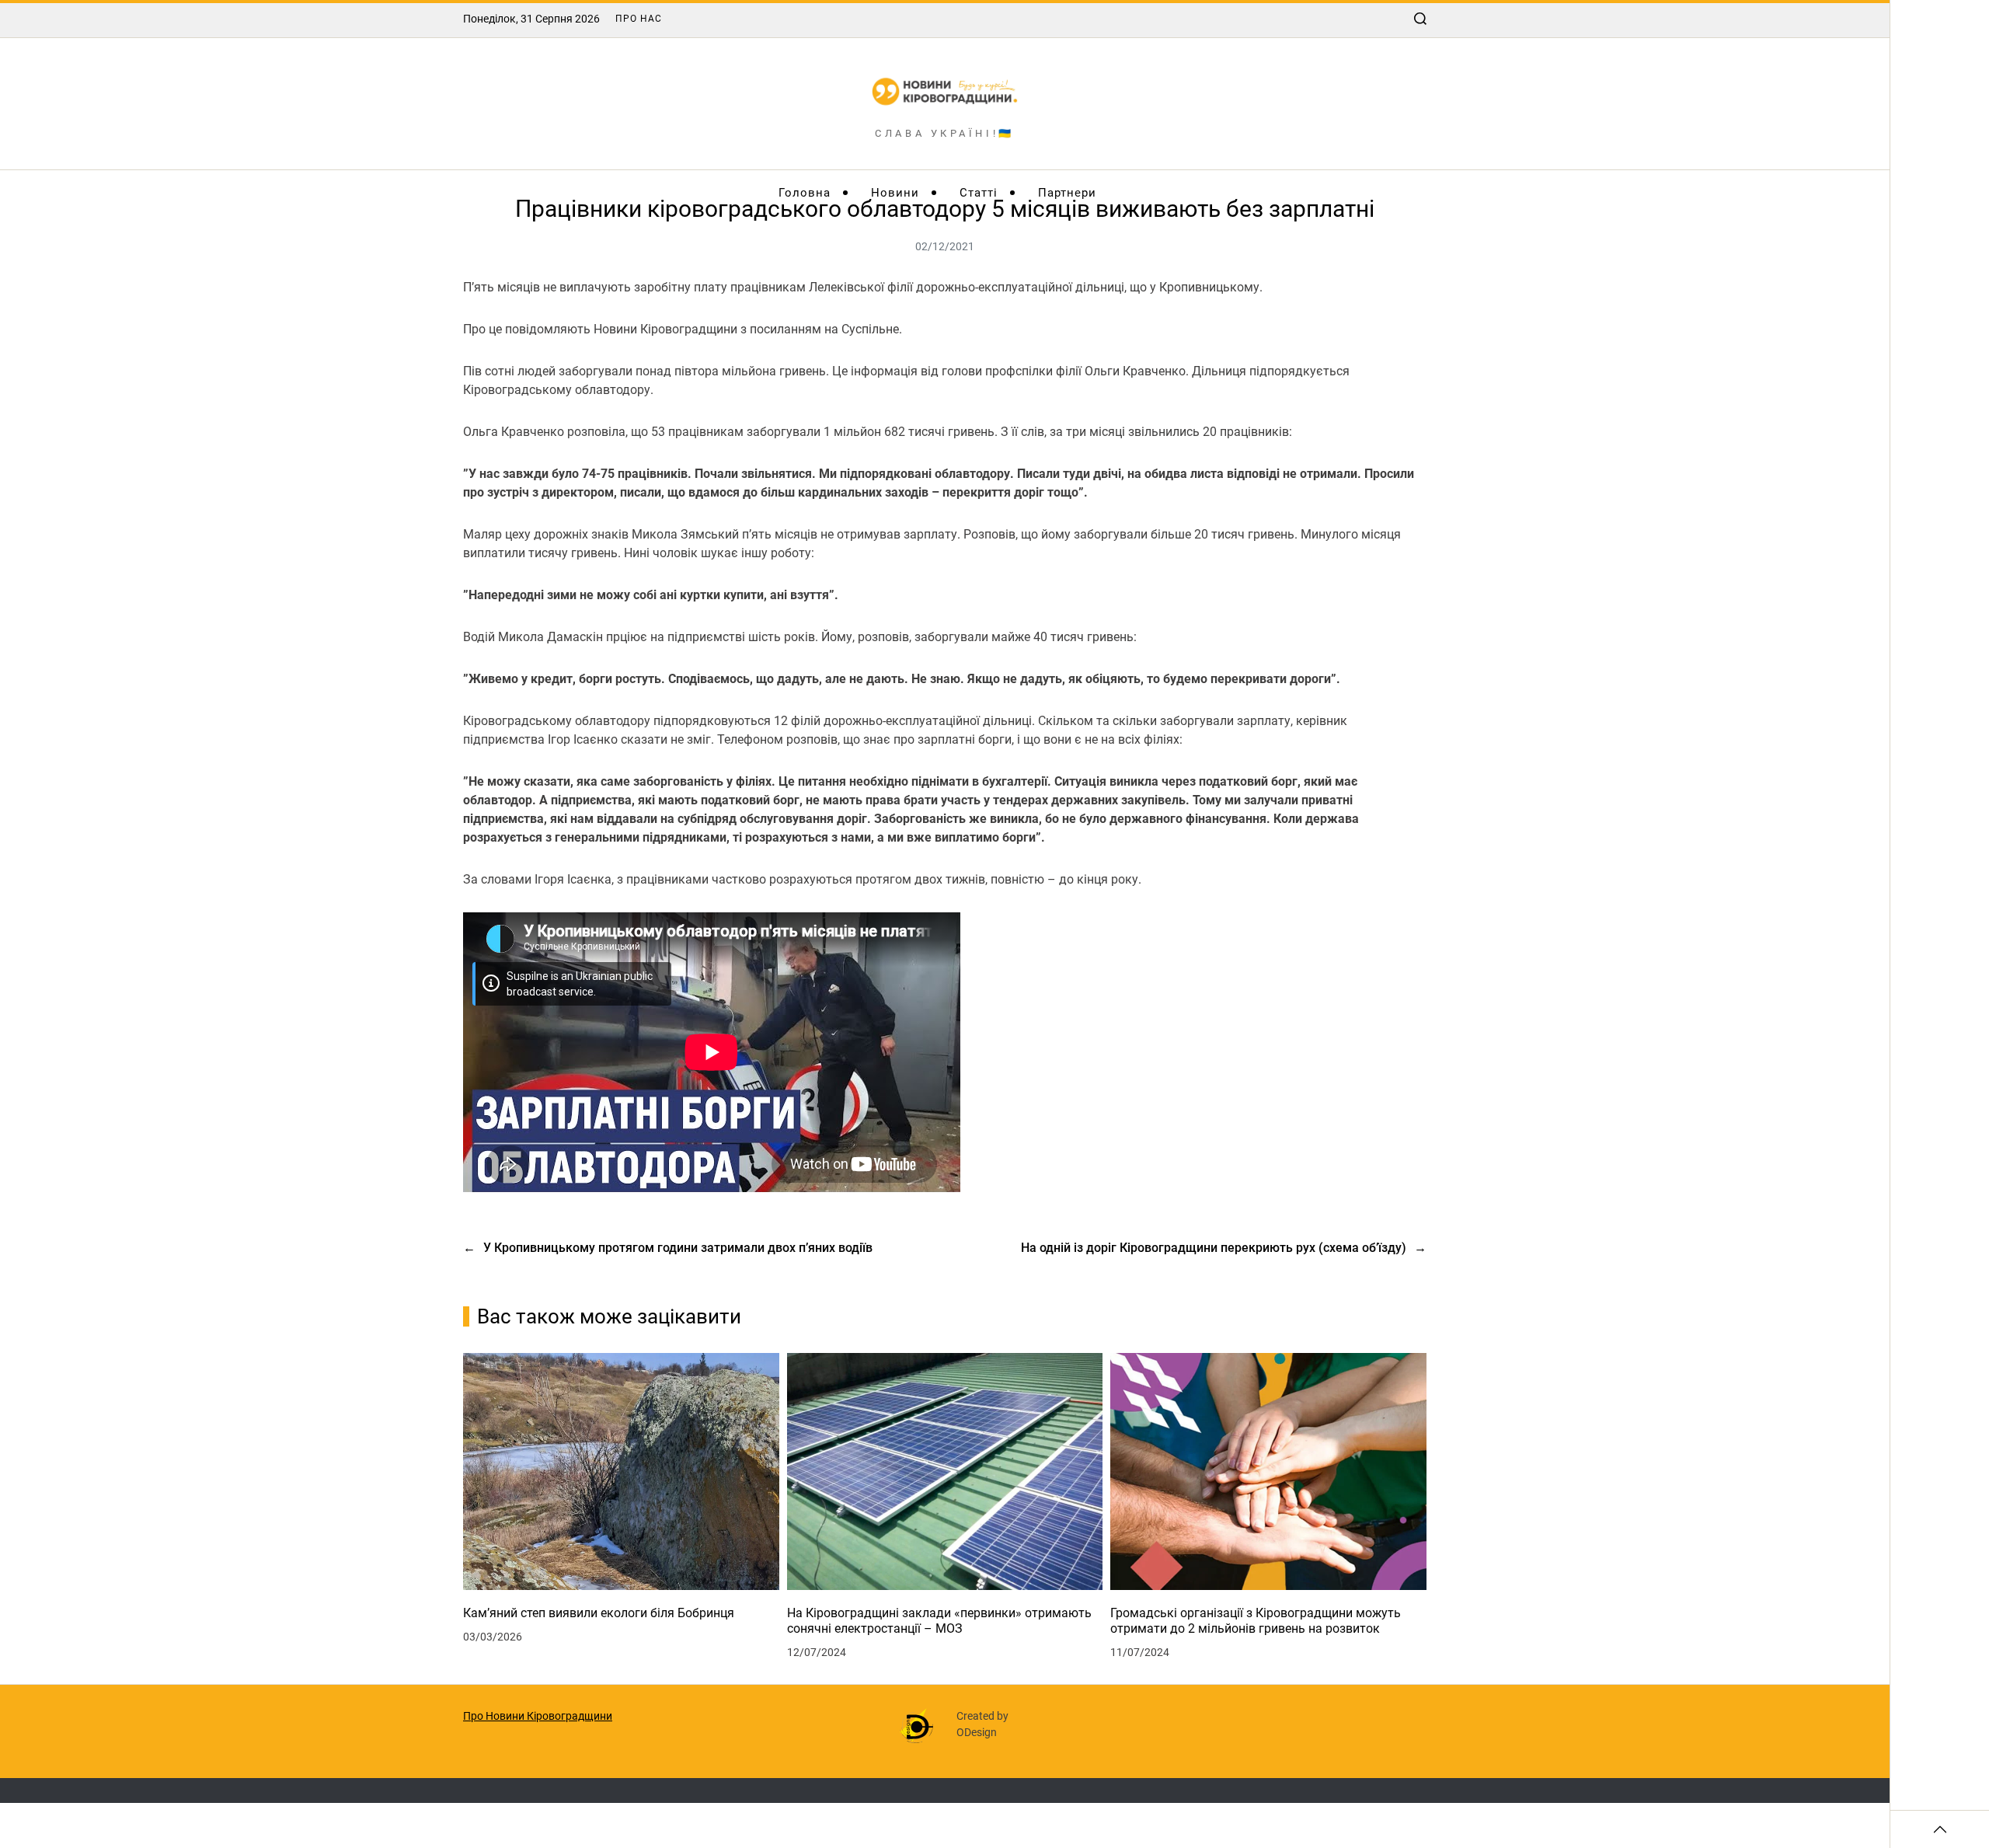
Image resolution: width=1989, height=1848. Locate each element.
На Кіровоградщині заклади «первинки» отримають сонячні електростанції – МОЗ (939, 1621)
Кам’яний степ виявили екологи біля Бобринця (599, 1613)
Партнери (1067, 193)
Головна (805, 193)
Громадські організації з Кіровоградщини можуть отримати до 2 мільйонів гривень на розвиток (1256, 1621)
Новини (895, 193)
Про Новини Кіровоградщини (538, 1716)
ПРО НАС (639, 19)
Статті (979, 193)
